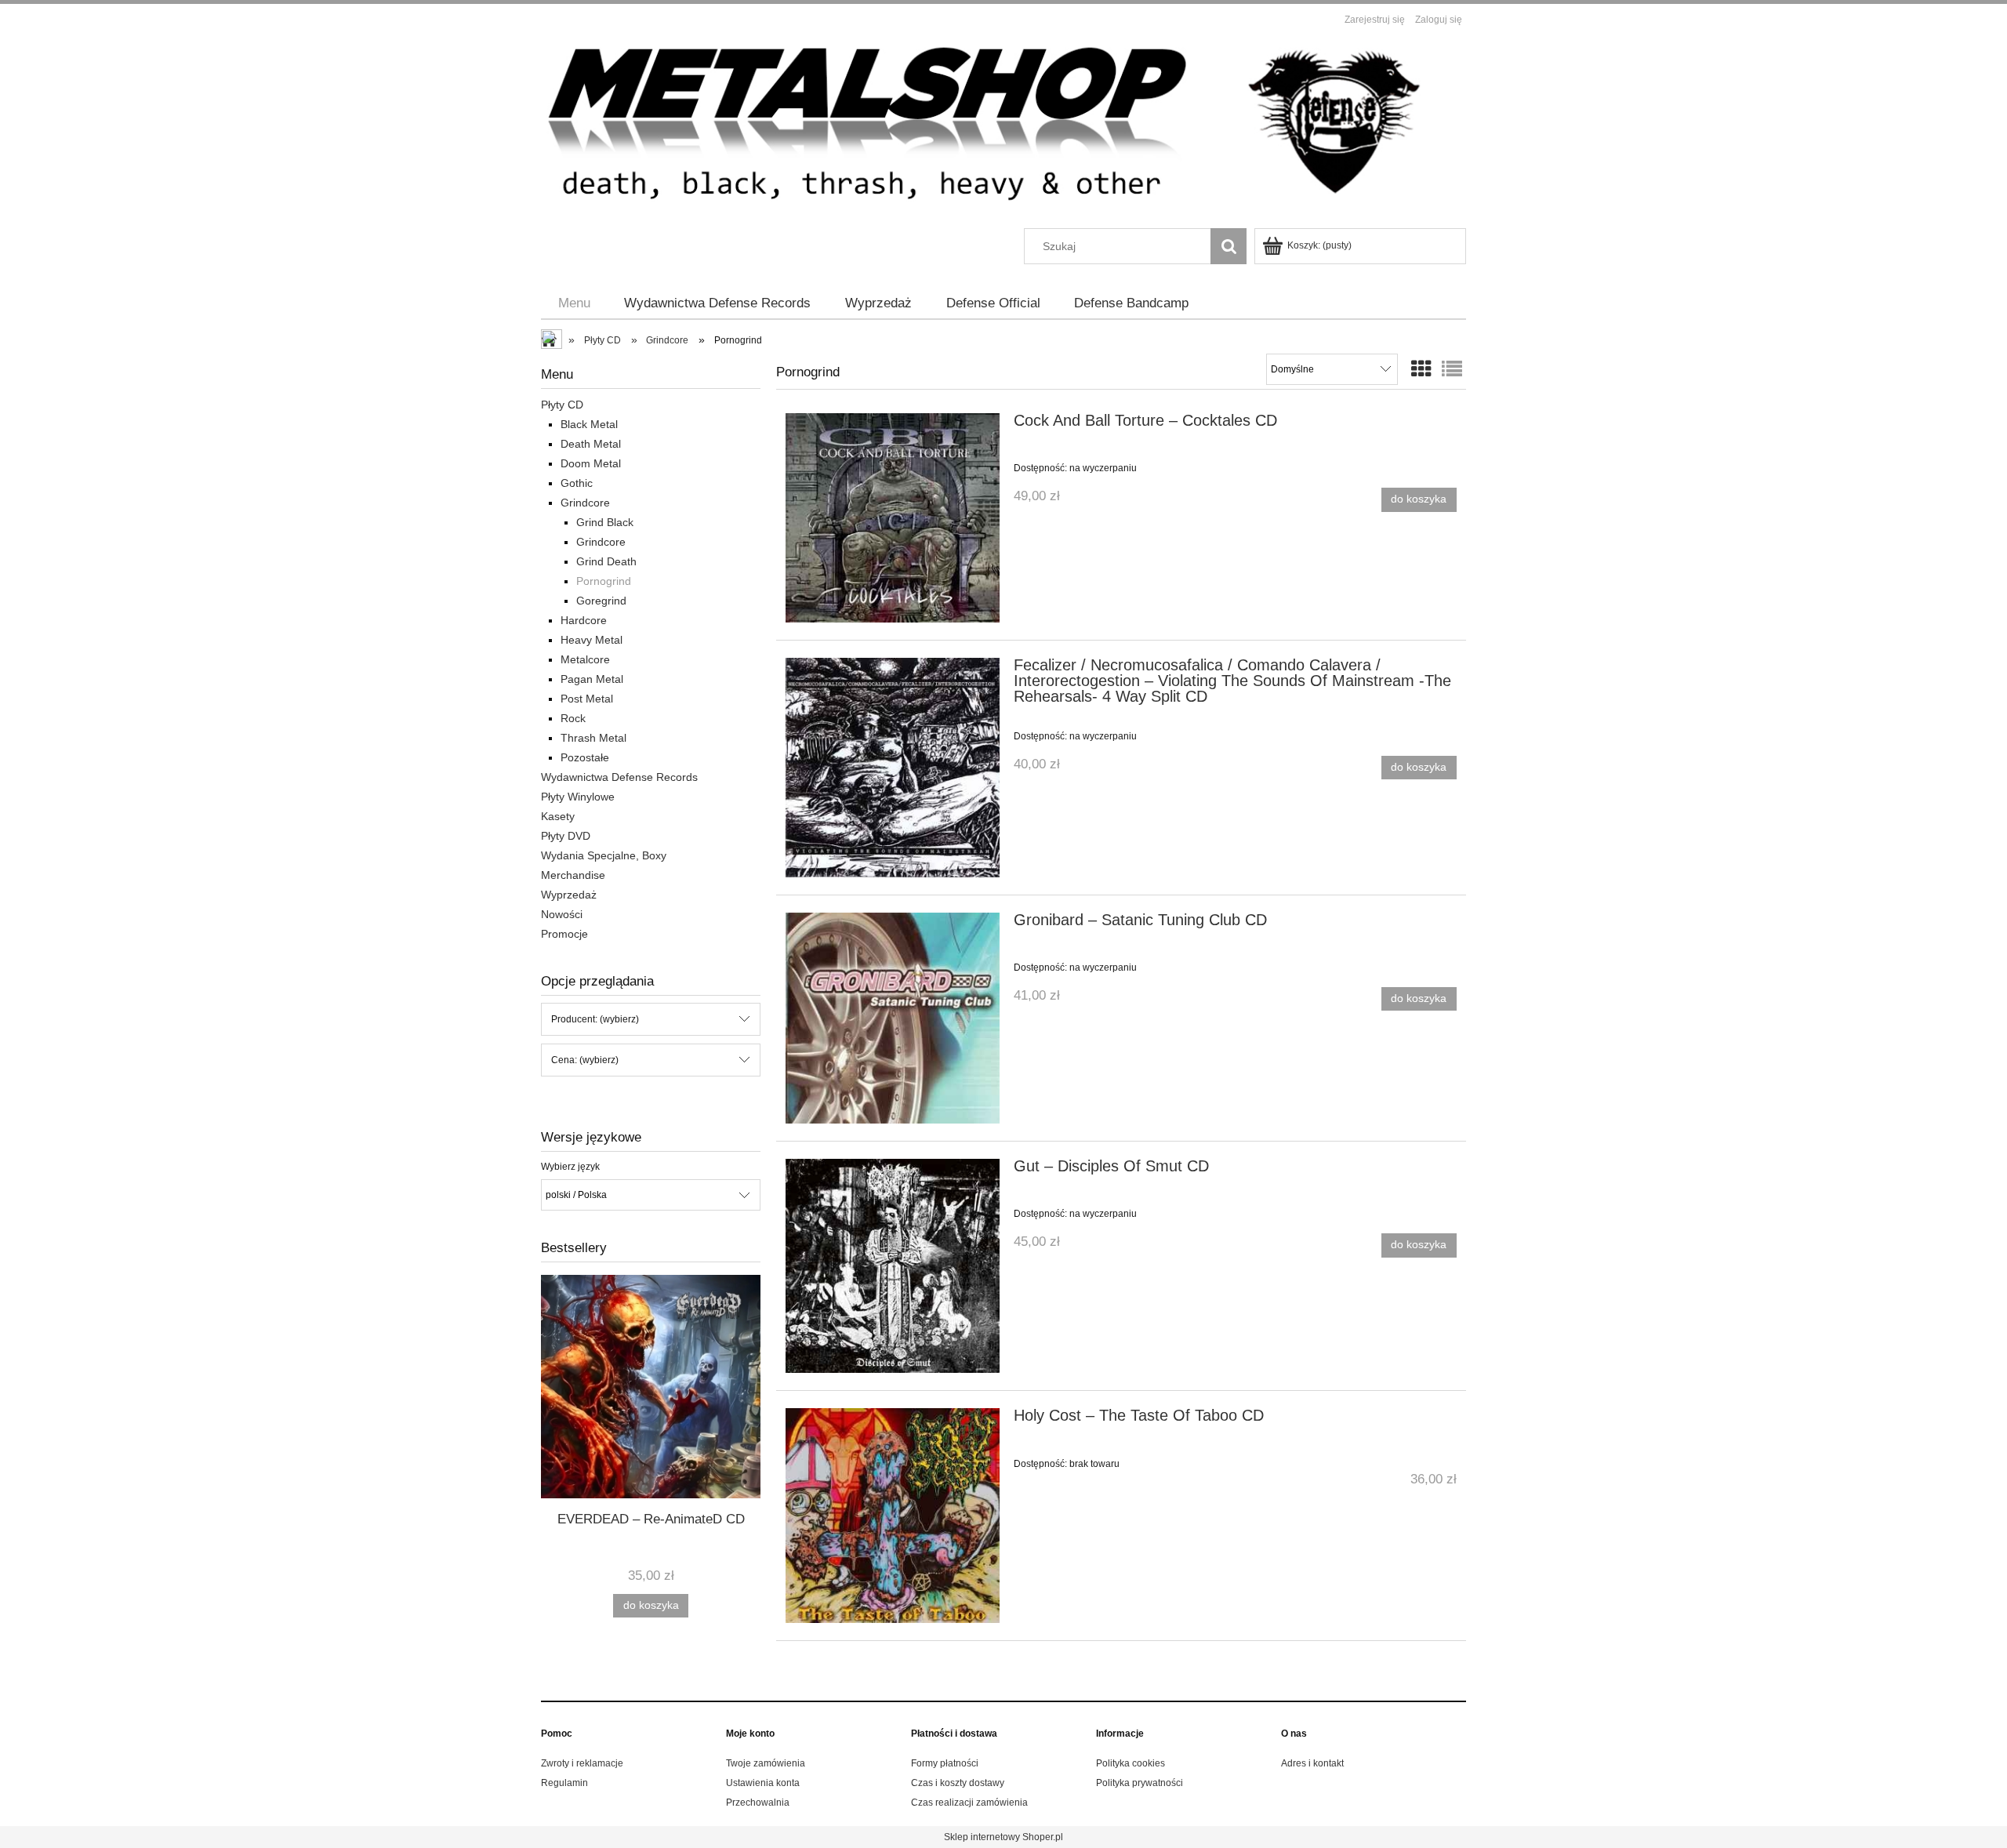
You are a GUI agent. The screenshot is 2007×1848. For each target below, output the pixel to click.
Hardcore (584, 620)
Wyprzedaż (569, 895)
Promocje (564, 934)
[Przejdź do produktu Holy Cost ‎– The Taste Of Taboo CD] (893, 1515)
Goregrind (601, 601)
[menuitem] (574, 303)
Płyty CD (562, 405)
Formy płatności (945, 1763)
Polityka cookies (1131, 1763)
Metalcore (585, 659)
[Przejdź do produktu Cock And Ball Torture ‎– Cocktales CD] (893, 518)
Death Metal (591, 444)
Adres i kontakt (1312, 1763)
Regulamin (564, 1783)
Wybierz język (570, 1167)
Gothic (577, 483)
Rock (573, 718)
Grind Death (606, 561)
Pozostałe (585, 757)
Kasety (558, 816)
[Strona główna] (1003, 130)
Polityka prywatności (1140, 1783)
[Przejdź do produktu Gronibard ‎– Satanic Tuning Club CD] (893, 1018)
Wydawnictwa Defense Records (619, 777)
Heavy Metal (592, 640)
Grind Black (605, 522)
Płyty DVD (566, 836)
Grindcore (585, 503)
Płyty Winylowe (578, 797)
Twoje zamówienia (766, 1763)
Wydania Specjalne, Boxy (604, 855)
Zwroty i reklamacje (582, 1763)
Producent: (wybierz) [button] (595, 1019)
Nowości (562, 914)
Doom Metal (591, 463)
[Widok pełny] (1452, 369)
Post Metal (587, 699)
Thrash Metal (593, 738)
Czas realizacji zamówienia (969, 1803)
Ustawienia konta (763, 1783)
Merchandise (573, 875)
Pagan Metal (592, 679)
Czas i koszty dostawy (958, 1783)
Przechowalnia (758, 1803)
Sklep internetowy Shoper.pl (1003, 1837)
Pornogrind (604, 581)
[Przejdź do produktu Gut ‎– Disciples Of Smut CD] (893, 1266)
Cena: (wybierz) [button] (585, 1060)
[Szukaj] (1229, 246)
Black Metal (589, 424)
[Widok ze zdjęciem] (1421, 369)
